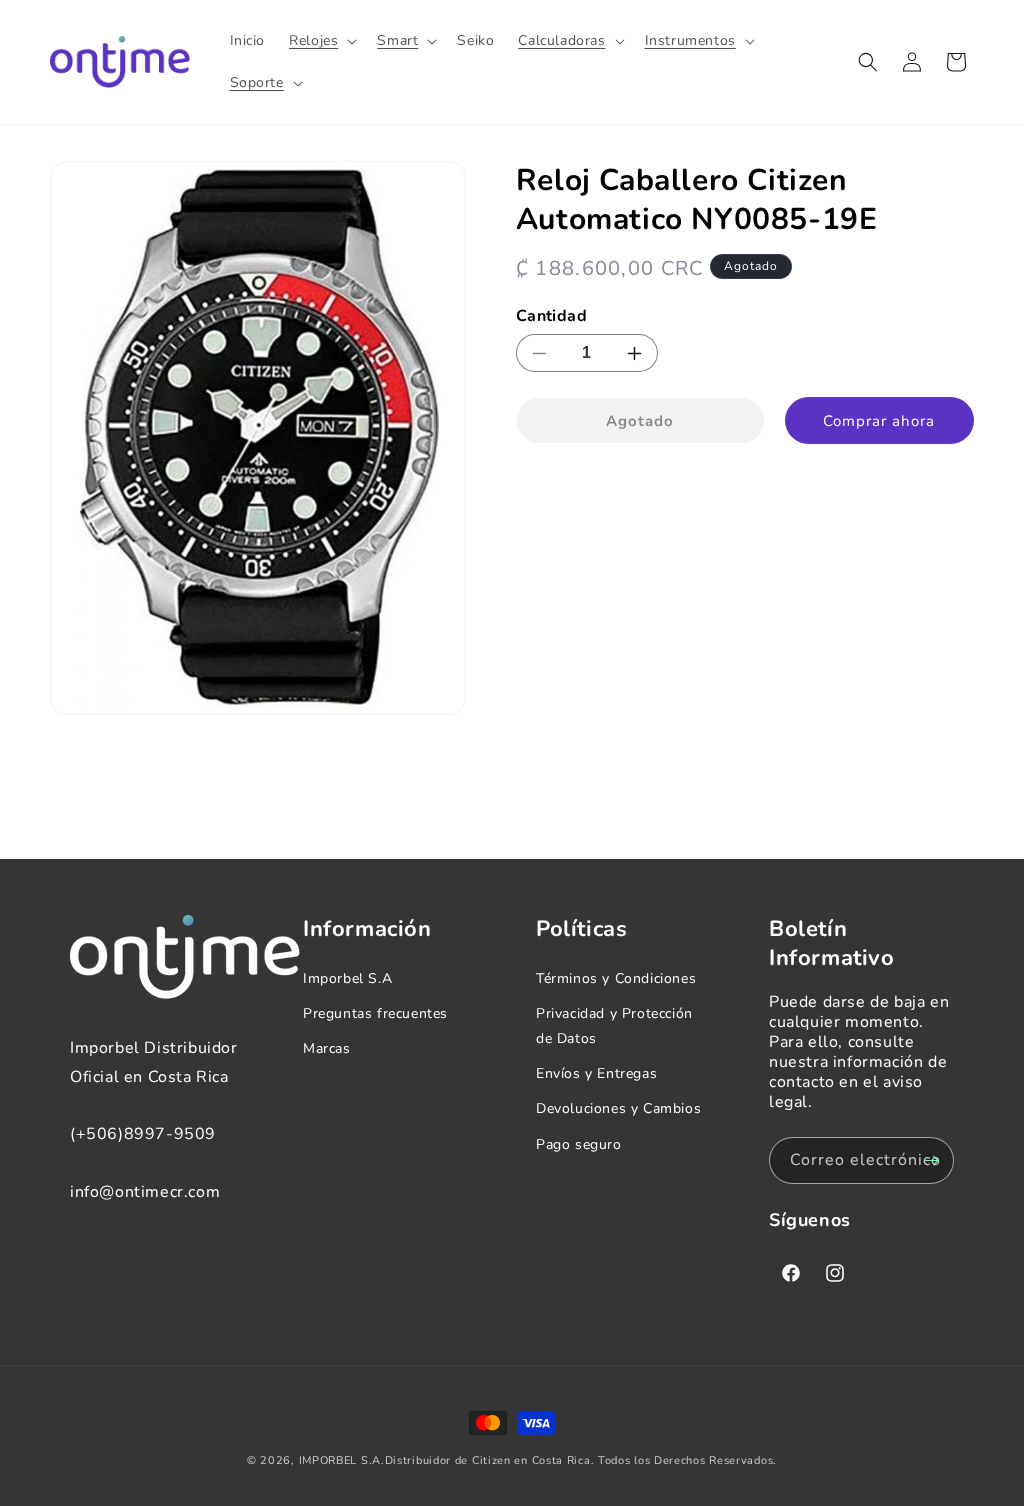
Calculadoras (561, 41)
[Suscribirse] (931, 1160)
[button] (321, 41)
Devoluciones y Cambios (618, 1108)
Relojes (313, 41)
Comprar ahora (879, 421)
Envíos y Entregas (596, 1073)
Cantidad (551, 316)
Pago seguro (579, 1144)
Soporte (257, 83)
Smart (397, 41)
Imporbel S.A (347, 978)
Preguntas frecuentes (375, 1013)
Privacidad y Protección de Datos (614, 1026)
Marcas (327, 1048)
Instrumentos (690, 41)
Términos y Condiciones (616, 978)
